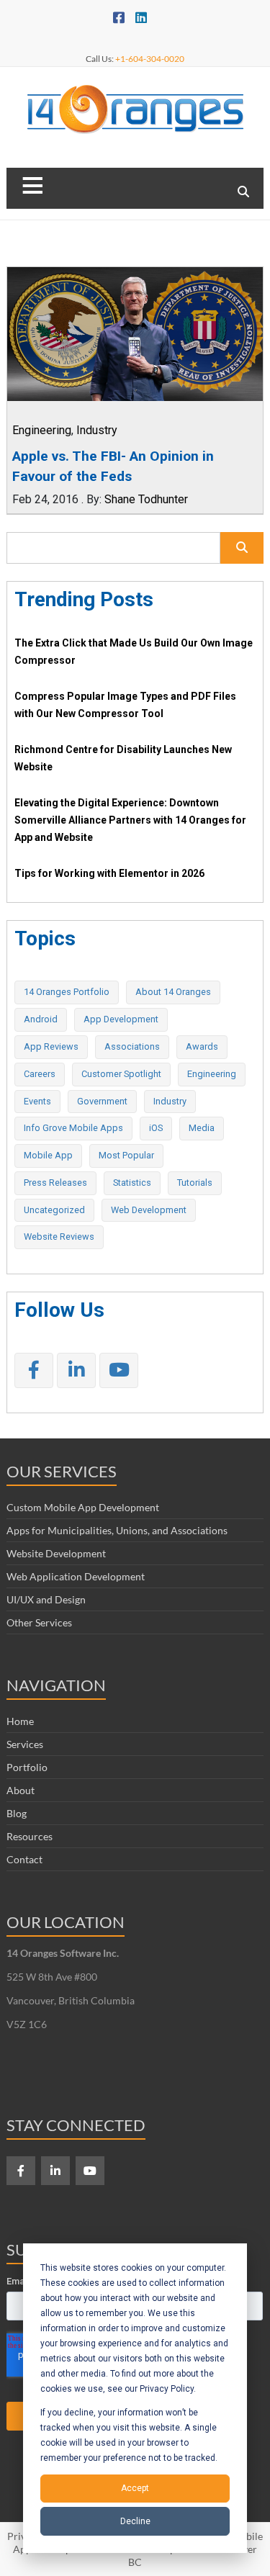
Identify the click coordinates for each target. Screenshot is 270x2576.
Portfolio (27, 1767)
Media (202, 1128)
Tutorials (195, 1183)
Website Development (56, 1553)
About (21, 1790)
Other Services (39, 1622)
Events (37, 1101)
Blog (17, 1813)
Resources (30, 1836)
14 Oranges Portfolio (67, 992)
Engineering (42, 430)
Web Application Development (76, 1576)
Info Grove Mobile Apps (73, 1128)
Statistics (132, 1183)
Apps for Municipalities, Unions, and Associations (117, 1530)
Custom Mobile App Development (83, 1507)
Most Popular (126, 1155)
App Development (121, 1019)
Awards (202, 1046)
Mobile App (48, 1155)
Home (20, 1721)
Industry (97, 430)
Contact (24, 1859)
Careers (40, 1074)
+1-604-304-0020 (150, 59)
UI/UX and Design (46, 1599)
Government (102, 1101)
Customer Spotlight (121, 1074)
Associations (132, 1046)
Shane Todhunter (146, 499)
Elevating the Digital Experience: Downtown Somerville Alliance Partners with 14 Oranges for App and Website (130, 820)
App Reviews (51, 1046)
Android (41, 1019)
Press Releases (55, 1183)
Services (25, 1744)
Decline (135, 2521)
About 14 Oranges (173, 992)
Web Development (149, 1210)
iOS (156, 1128)
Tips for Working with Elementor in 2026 (109, 873)
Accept (135, 2488)
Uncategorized (54, 1210)
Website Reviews (59, 1237)
